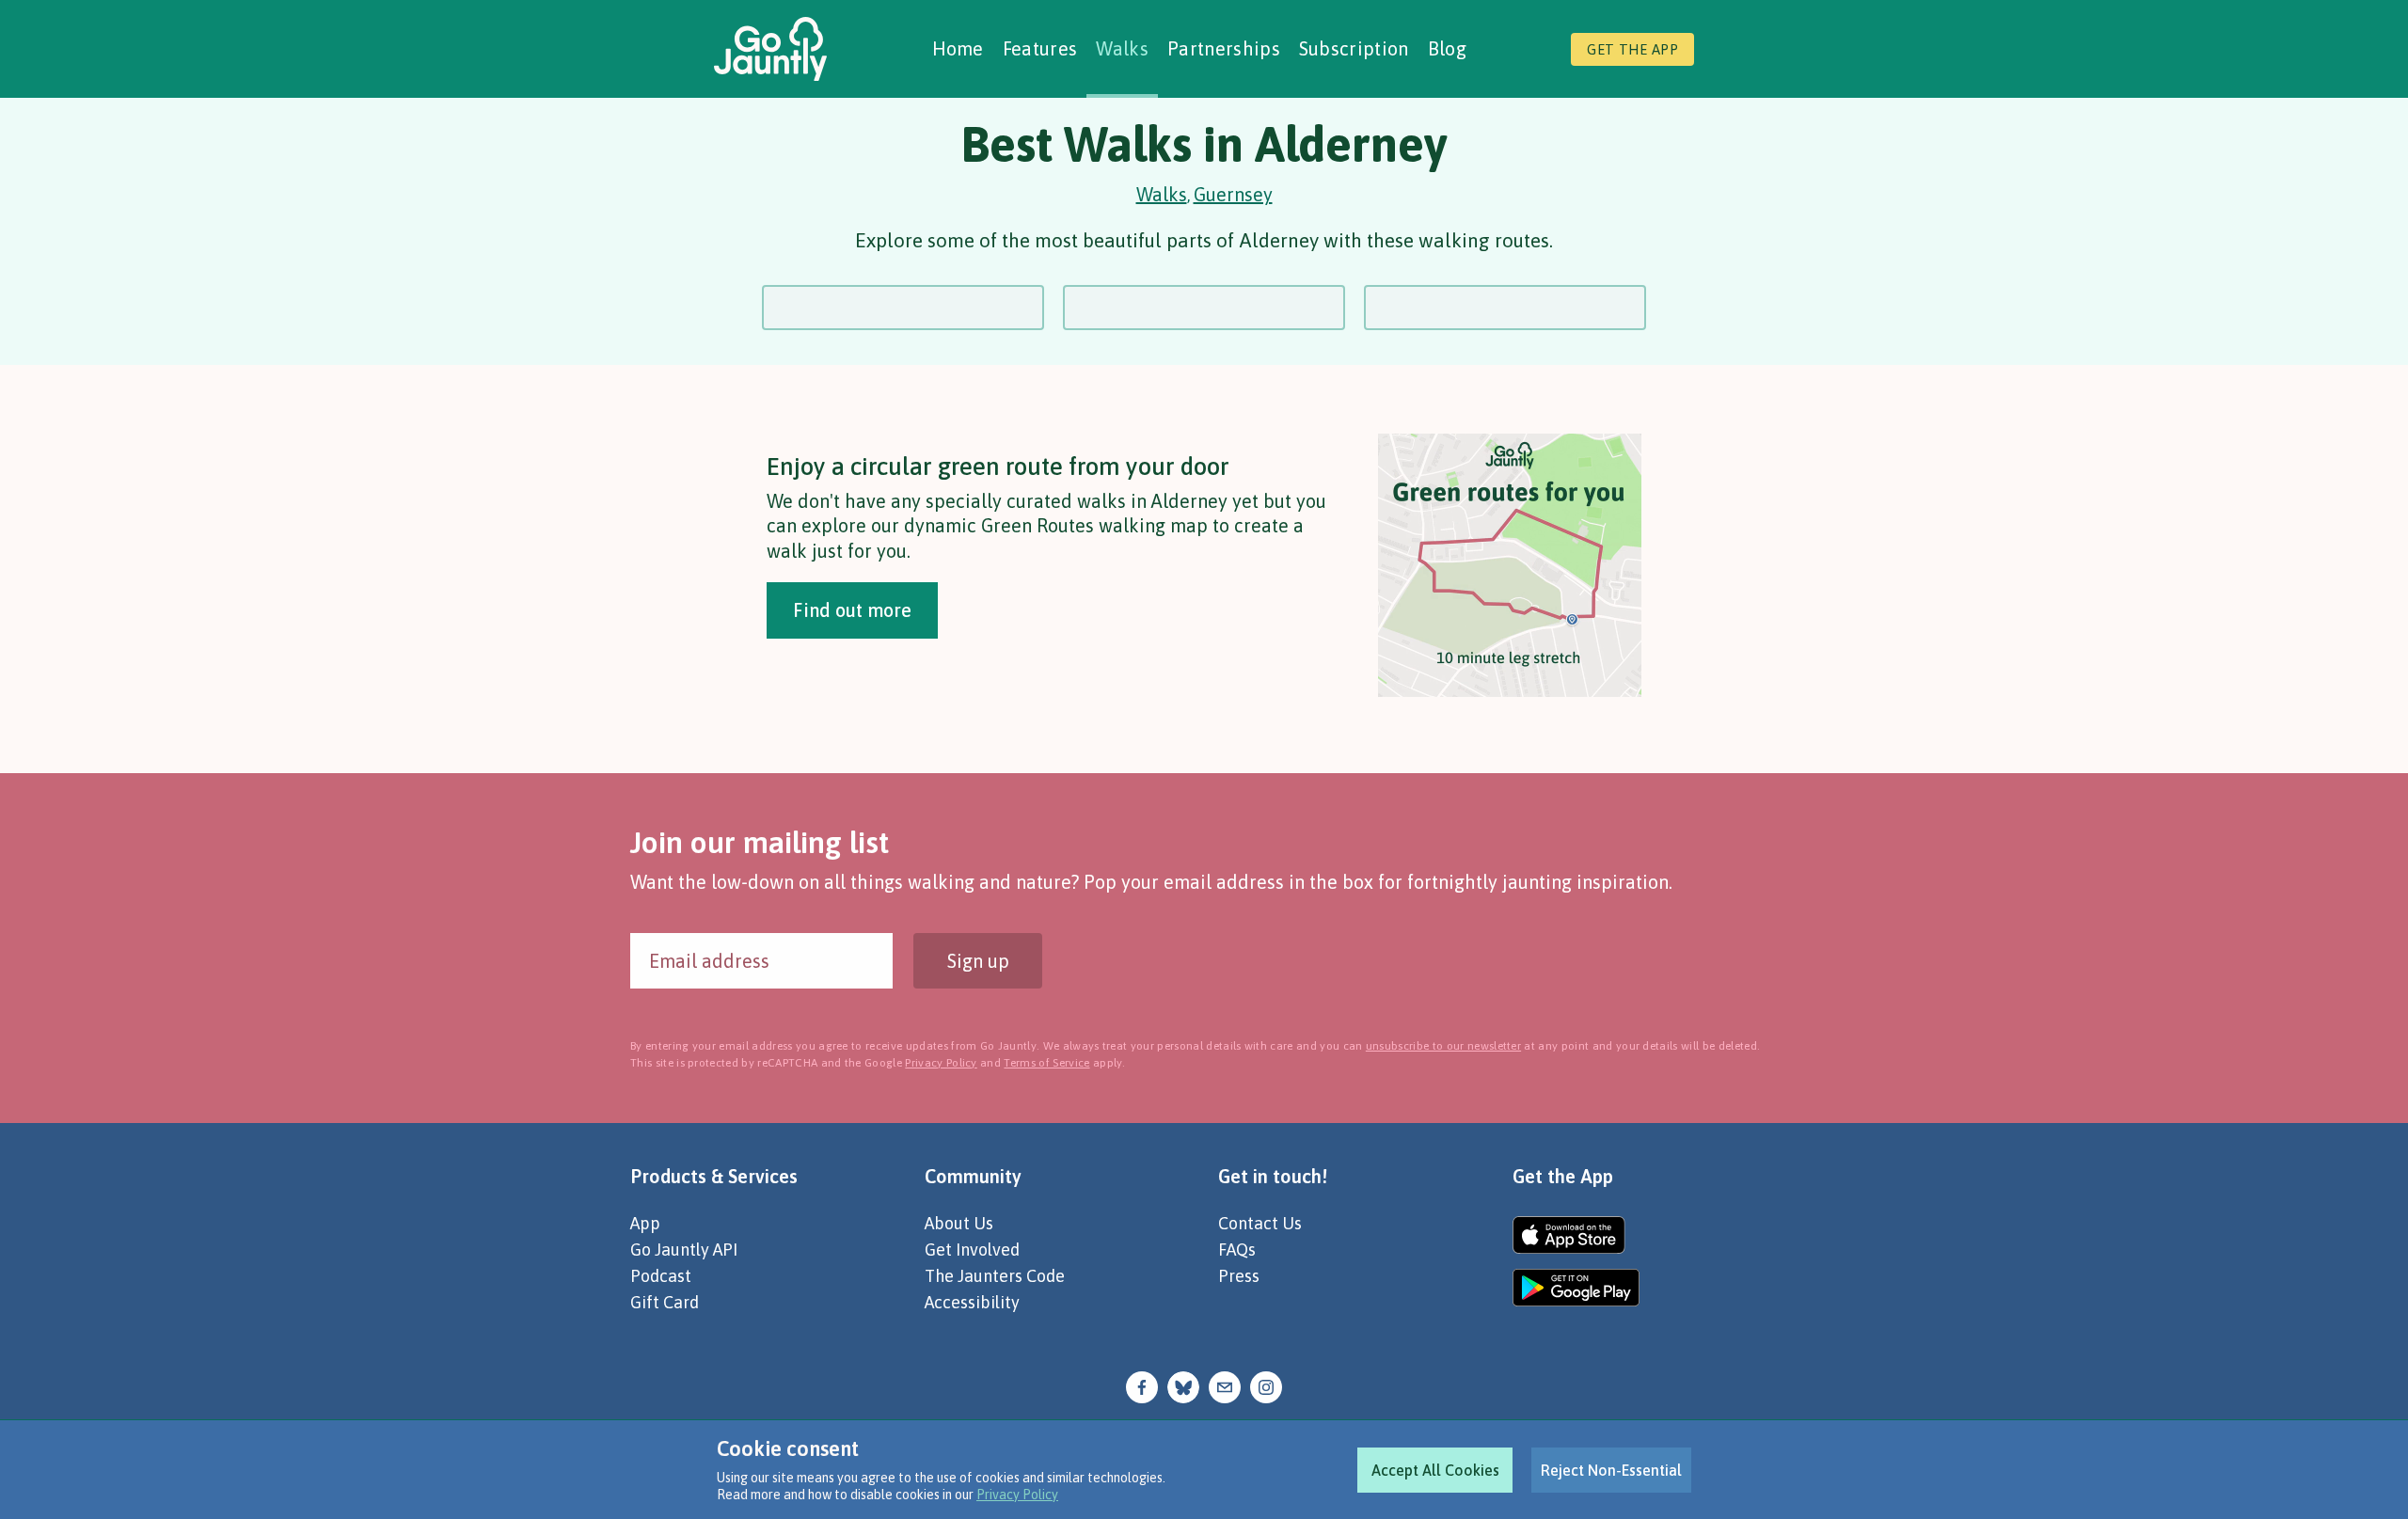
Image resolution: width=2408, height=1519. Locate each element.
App (645, 1223)
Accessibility (972, 1302)
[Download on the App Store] (1576, 1235)
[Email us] (1225, 1385)
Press (1239, 1276)
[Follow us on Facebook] (1142, 1385)
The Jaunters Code (995, 1276)
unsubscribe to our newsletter (1443, 1046)
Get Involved (972, 1250)
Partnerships (1224, 48)
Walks (1122, 48)
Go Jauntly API (684, 1250)
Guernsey (1233, 194)
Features (1040, 48)
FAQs (1237, 1250)
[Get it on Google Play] (1576, 1288)
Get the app (1632, 49)
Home (958, 48)
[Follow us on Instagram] (1266, 1385)
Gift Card (665, 1302)
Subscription (1354, 48)
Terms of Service (1046, 1063)
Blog (1447, 48)
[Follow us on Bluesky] (1183, 1385)
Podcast (661, 1276)
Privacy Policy (1017, 1495)
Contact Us (1260, 1223)
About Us (959, 1223)
